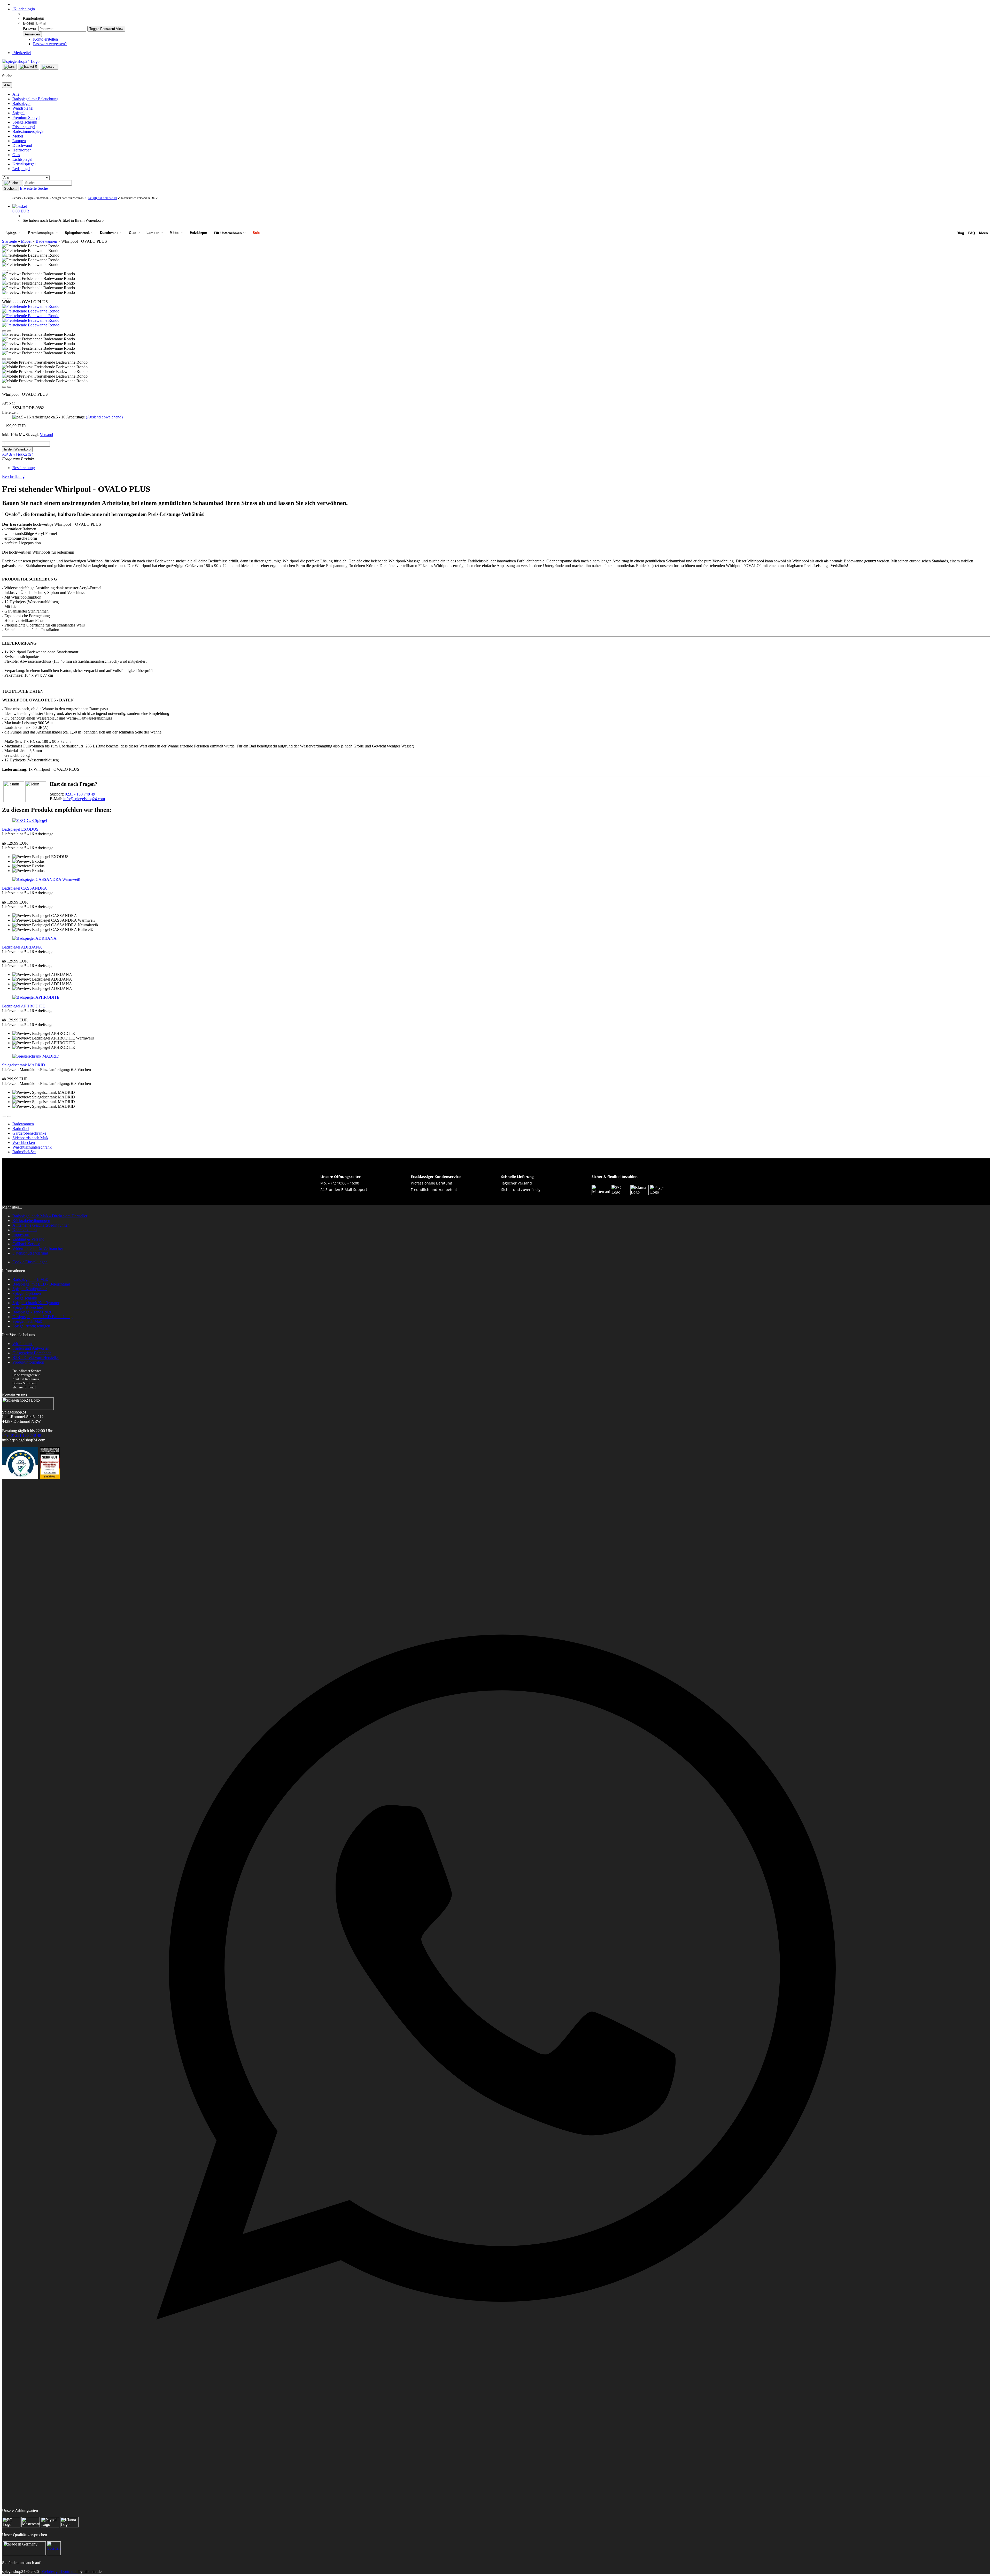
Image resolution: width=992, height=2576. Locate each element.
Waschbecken (24, 1142)
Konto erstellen (45, 39)
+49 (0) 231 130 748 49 (102, 198)
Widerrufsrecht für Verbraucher (38, 1248)
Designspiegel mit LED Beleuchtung (42, 1317)
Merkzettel (22, 53)
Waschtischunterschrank (32, 1147)
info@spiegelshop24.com (84, 799)
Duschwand (22, 145)
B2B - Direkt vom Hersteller (36, 1358)
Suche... (10, 189)
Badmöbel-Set (24, 1152)
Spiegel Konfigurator (30, 1289)
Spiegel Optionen (27, 1293)
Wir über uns (23, 1344)
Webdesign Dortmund (60, 2571)
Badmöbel (21, 1129)
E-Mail (28, 23)
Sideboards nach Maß (30, 1138)
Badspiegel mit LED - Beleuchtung (41, 1284)
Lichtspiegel (22, 159)
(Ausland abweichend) (104, 417)
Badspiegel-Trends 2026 (32, 1312)
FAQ (972, 233)
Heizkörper (22, 150)
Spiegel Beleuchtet (28, 1307)
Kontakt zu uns (25, 1230)
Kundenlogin (24, 9)
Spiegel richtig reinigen (31, 1326)
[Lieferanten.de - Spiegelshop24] (54, 2554)
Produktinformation (28, 1362)
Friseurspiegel (24, 127)
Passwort (30, 29)
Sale (256, 233)
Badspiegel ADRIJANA (22, 947)
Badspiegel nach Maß (30, 1279)
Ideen (983, 233)
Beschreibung (24, 468)
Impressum (21, 1235)
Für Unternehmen (228, 233)
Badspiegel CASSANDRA (25, 888)
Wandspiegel (23, 108)
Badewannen (23, 1124)
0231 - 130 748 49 (80, 794)
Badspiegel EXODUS (20, 829)
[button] (4, 271)
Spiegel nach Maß (27, 1321)
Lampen (19, 141)
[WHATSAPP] (496, 2467)
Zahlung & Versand (28, 1239)
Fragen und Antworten (31, 1348)
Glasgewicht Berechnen (32, 1353)
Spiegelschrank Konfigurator (36, 1303)
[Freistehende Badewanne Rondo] (31, 306)
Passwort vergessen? (50, 44)
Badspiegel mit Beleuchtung (35, 99)
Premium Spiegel (26, 117)
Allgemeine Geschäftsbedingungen (41, 1225)
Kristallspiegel (24, 164)
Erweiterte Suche (34, 188)
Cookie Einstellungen (30, 1262)
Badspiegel (21, 104)
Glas (16, 155)
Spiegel (18, 113)
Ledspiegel (21, 169)
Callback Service (26, 1244)
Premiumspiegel (41, 233)
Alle (16, 94)
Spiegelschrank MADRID (24, 1065)
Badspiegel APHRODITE (24, 1006)
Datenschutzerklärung (30, 1253)
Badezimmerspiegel (28, 131)
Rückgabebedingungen (31, 1221)
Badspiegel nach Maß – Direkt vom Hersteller (50, 1216)
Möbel (18, 136)
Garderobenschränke (29, 1133)
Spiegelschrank (25, 122)
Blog (960, 233)
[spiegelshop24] (21, 61)
